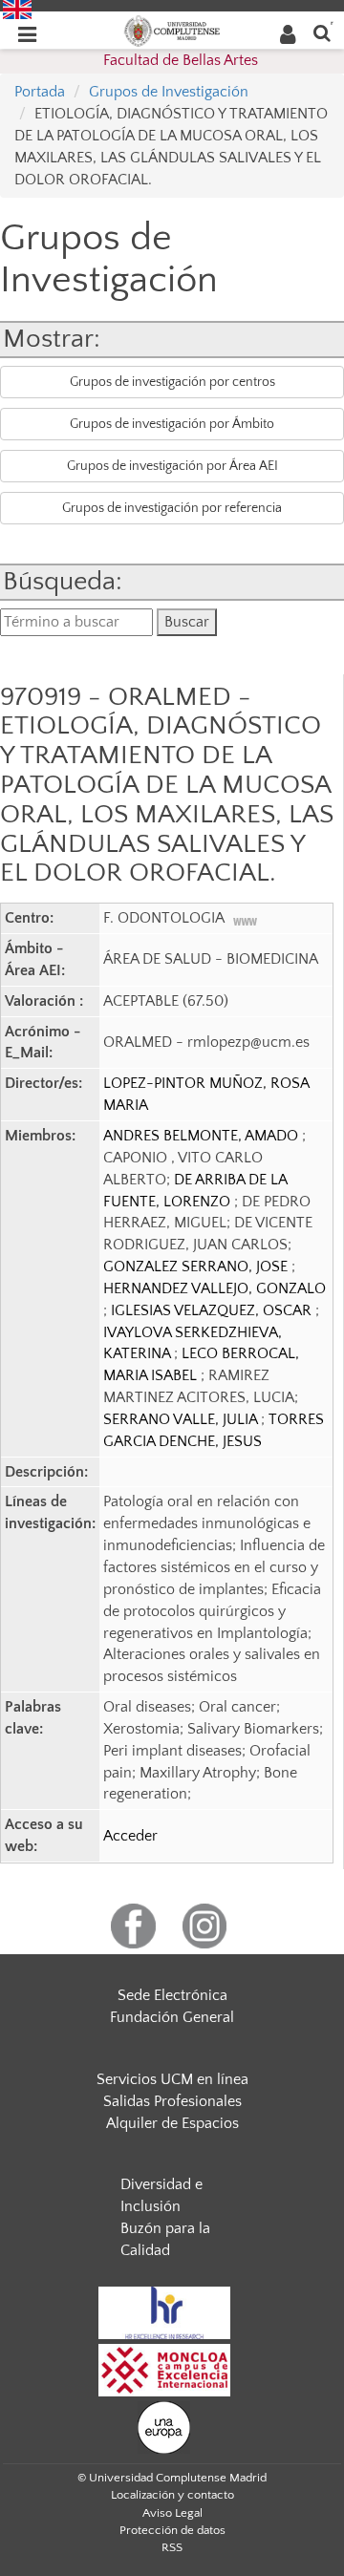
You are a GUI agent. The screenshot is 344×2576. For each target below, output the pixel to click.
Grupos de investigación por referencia (172, 508)
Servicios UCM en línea (172, 2079)
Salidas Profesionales (172, 2101)
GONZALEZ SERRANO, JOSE (197, 1267)
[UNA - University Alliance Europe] (164, 2426)
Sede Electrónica (172, 1995)
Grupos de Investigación (169, 92)
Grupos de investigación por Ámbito (172, 424)
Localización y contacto (172, 2495)
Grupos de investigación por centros (172, 382)
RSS (172, 2547)
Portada (40, 92)
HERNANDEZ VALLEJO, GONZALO (215, 1288)
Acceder (130, 1836)
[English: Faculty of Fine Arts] (17, 9)
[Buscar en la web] (322, 32)
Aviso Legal (172, 2513)
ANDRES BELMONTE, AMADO (203, 1136)
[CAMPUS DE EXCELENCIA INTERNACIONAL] (164, 2369)
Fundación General (172, 2017)
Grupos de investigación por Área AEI (172, 466)
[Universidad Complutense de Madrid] (172, 30)
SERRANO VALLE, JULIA (182, 1419)
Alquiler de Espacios (172, 2123)
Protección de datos (172, 2530)
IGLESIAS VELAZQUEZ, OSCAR (213, 1310)
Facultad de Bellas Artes (181, 60)
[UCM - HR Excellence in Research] (164, 2311)
